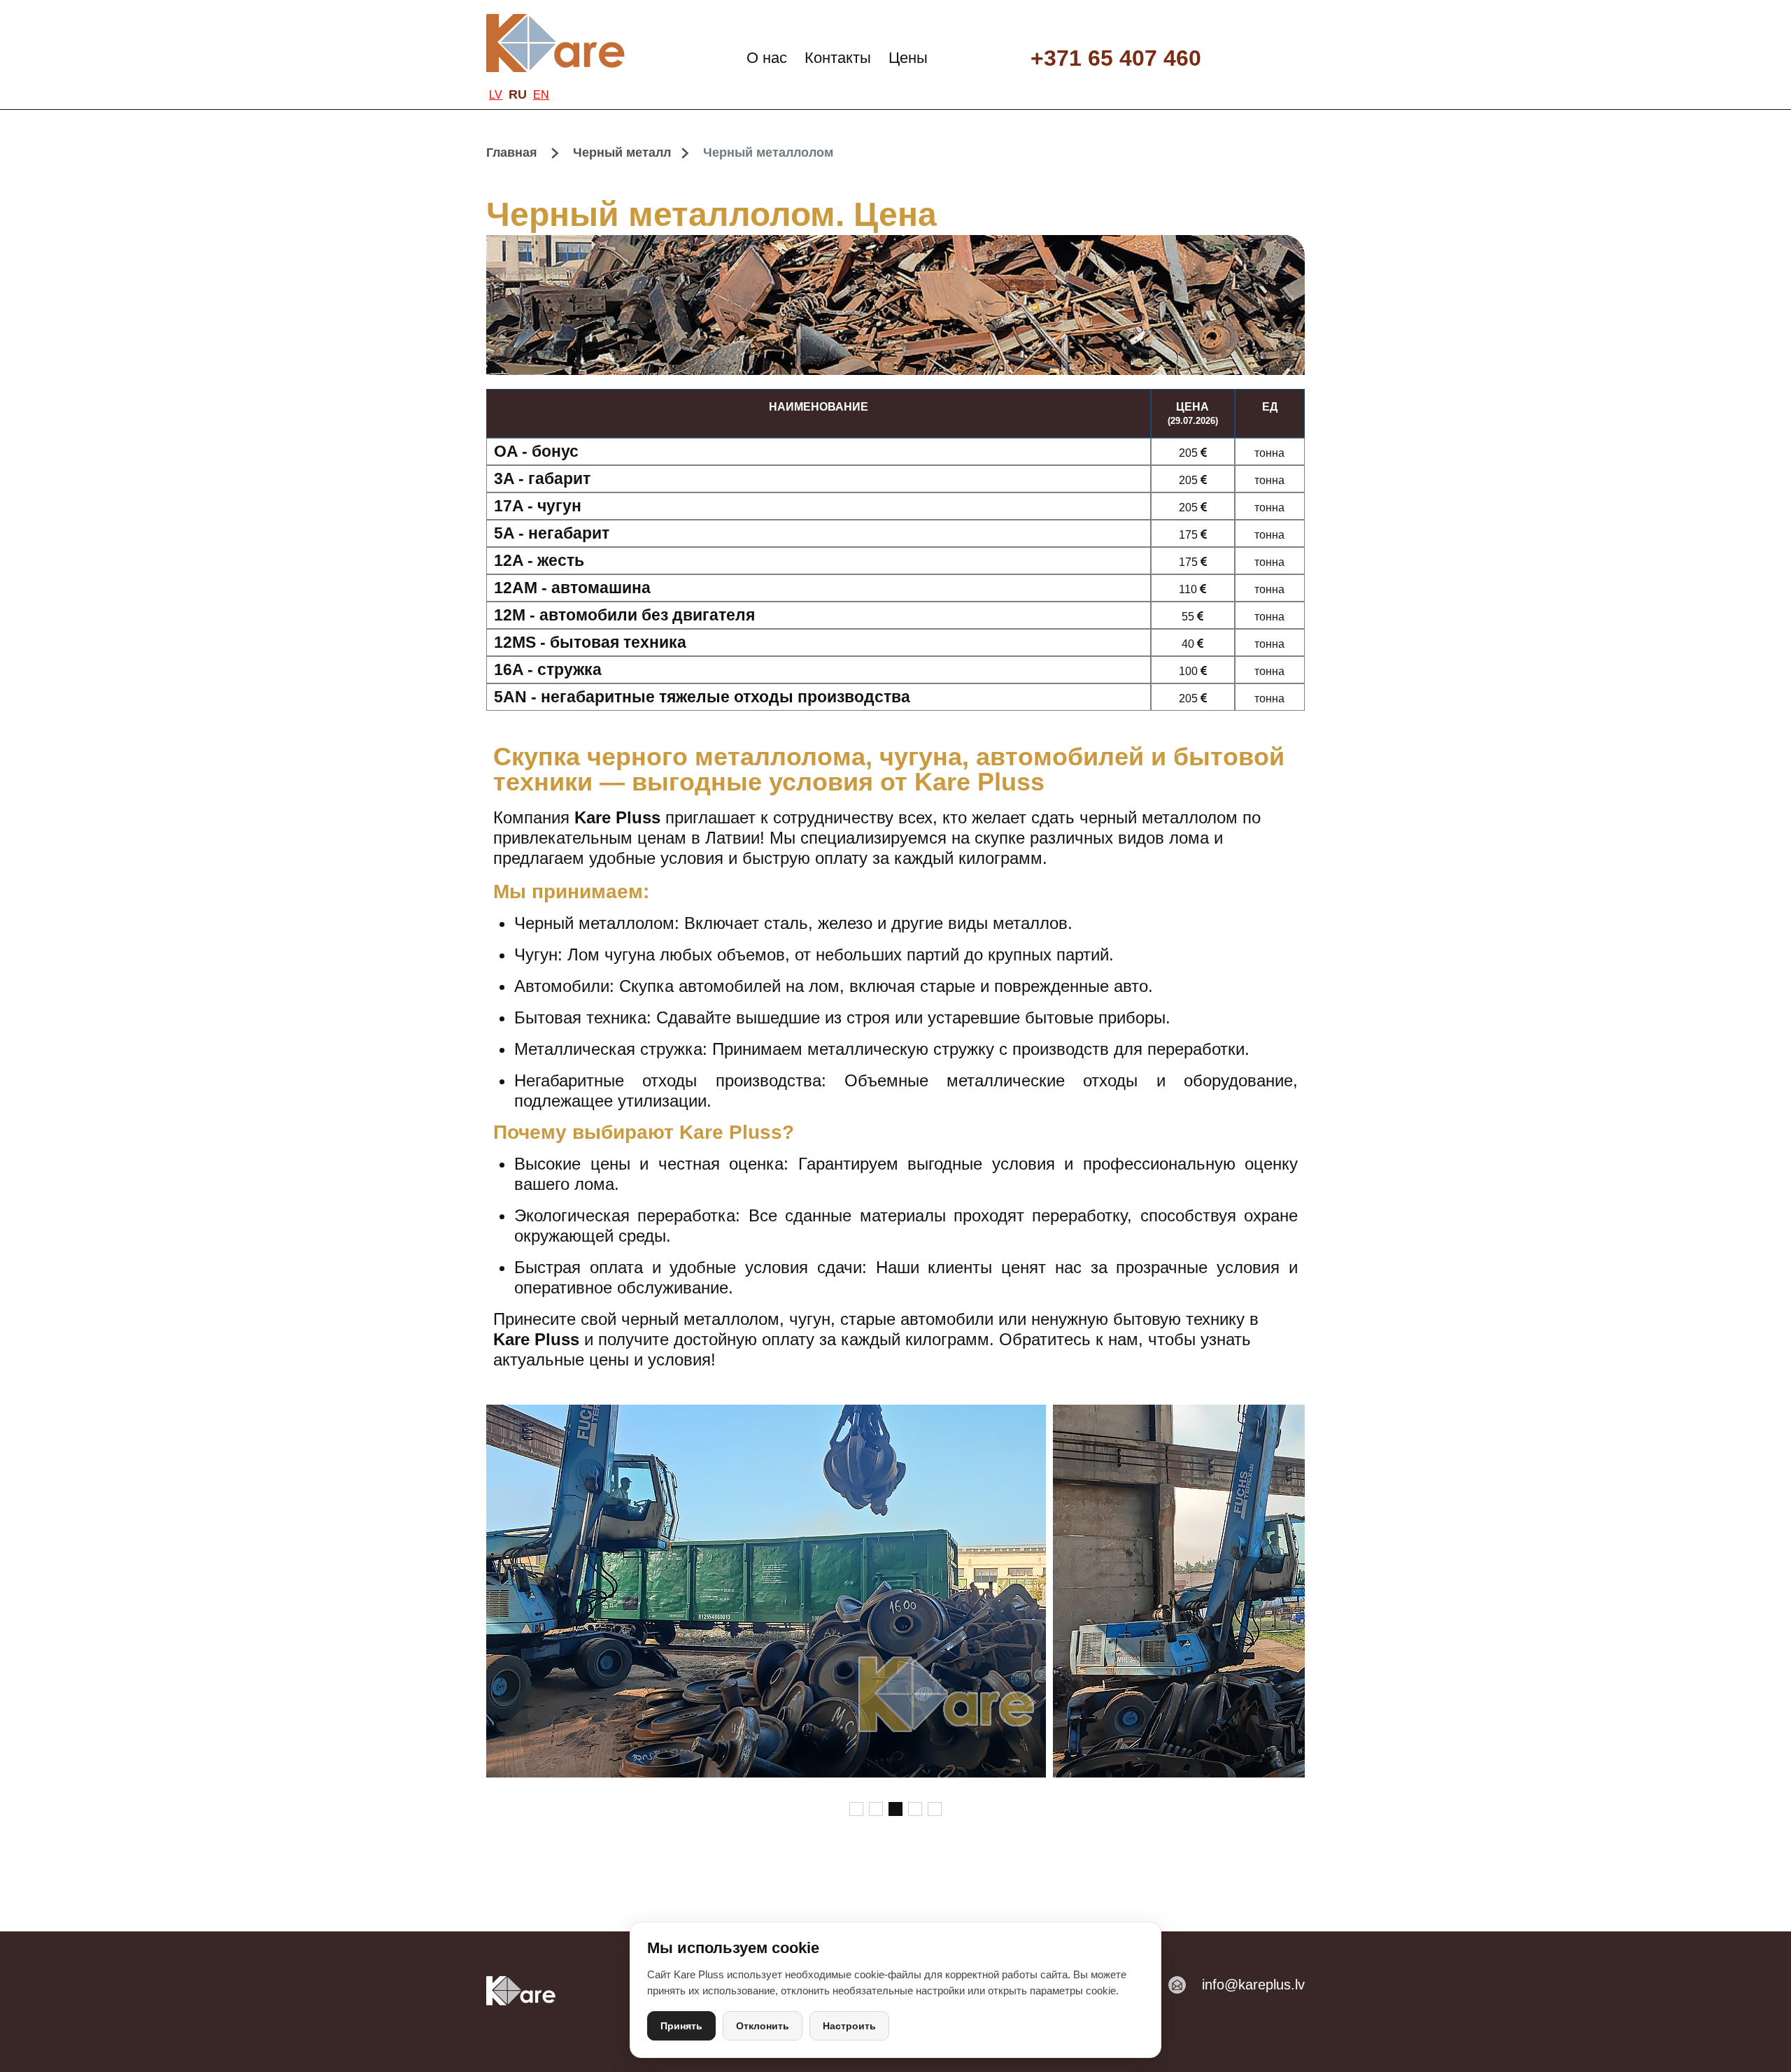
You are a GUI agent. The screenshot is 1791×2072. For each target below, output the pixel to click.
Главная (512, 152)
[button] (856, 1809)
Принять (681, 2026)
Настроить (849, 2026)
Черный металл (622, 152)
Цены (908, 58)
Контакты (838, 58)
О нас (767, 58)
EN (541, 94)
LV (496, 94)
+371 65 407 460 (1116, 58)
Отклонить (763, 2026)
